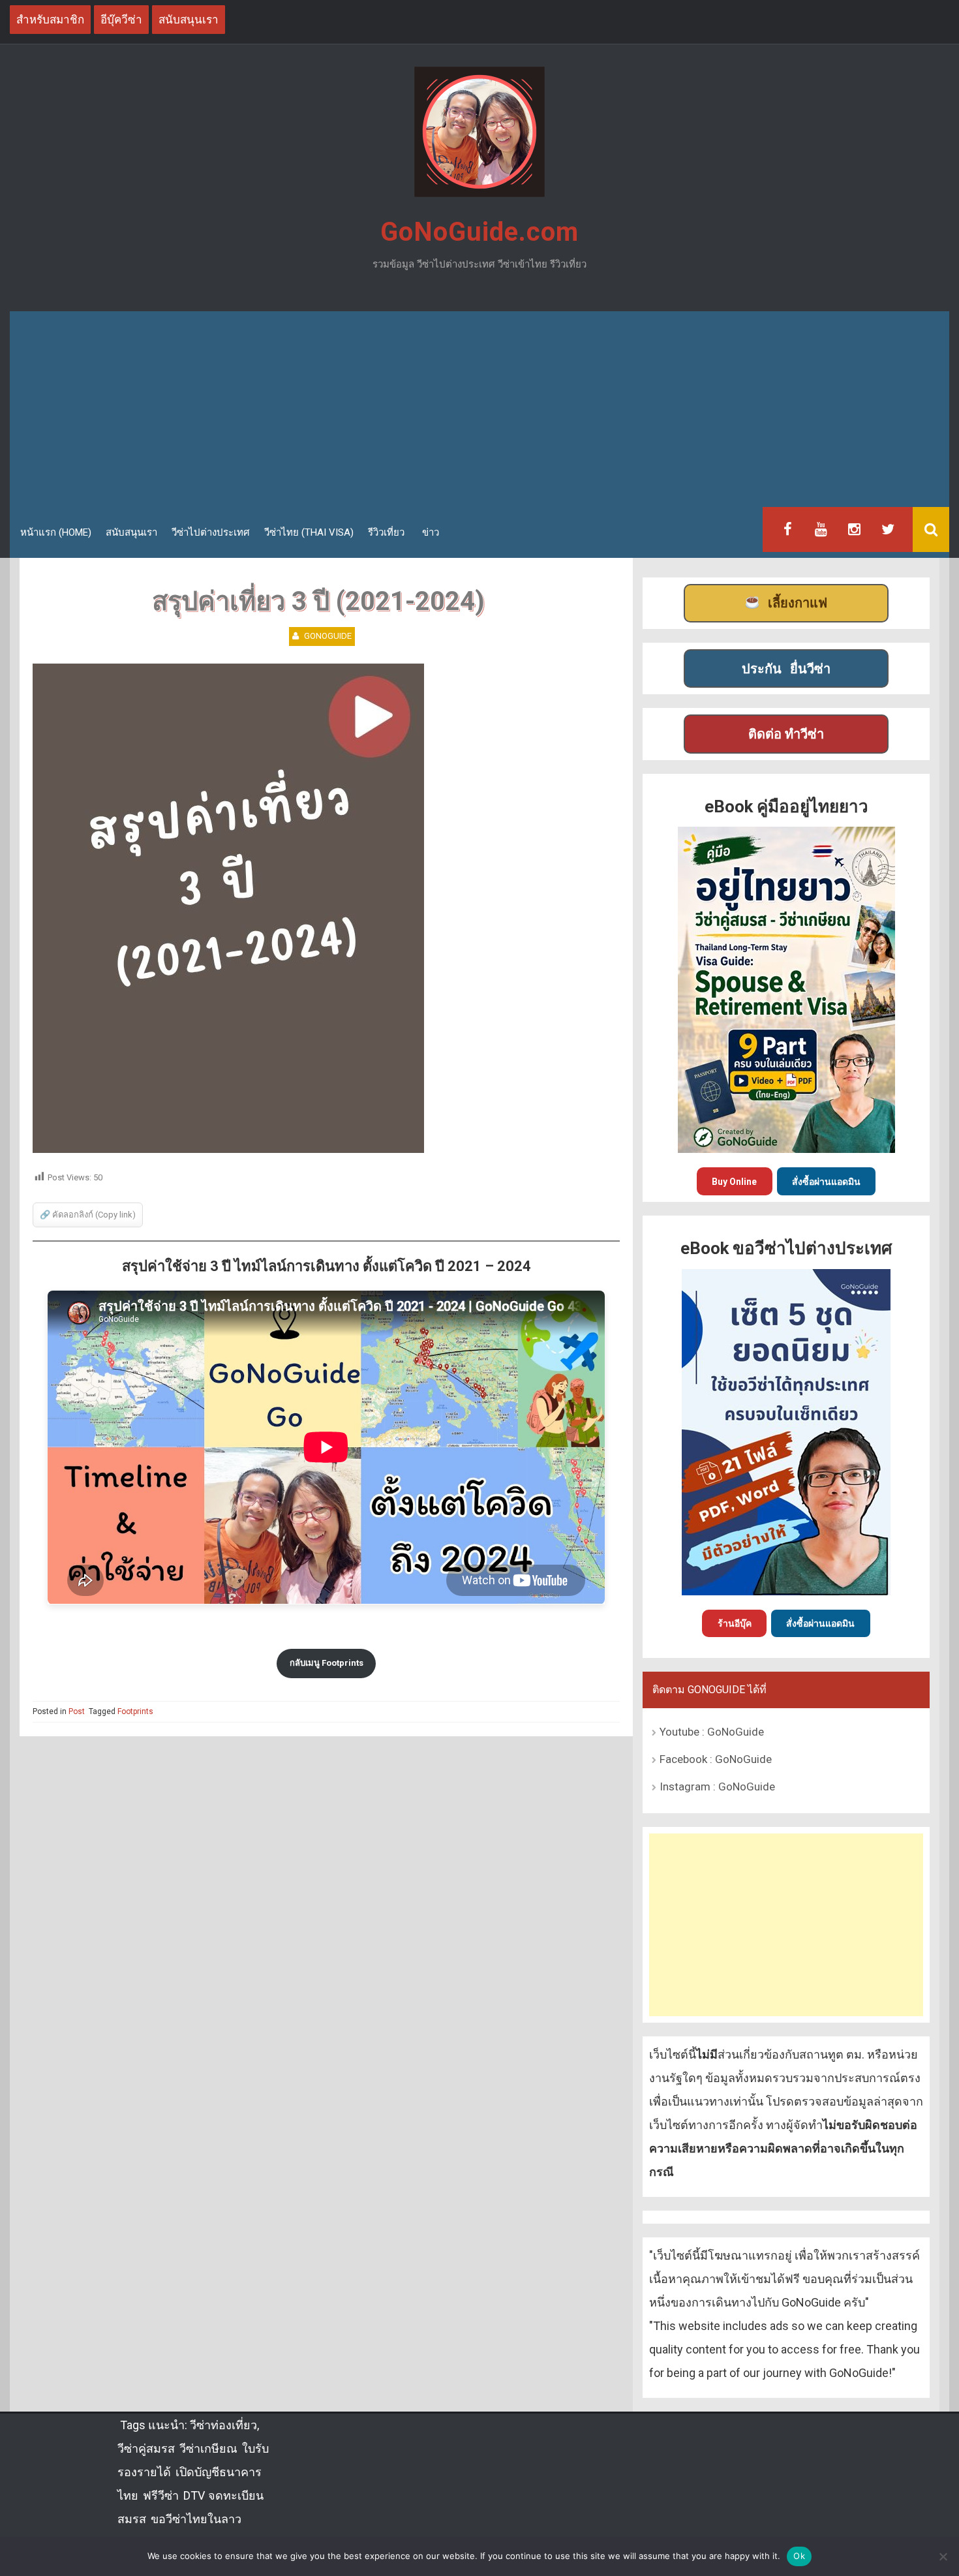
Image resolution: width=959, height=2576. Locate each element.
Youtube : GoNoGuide (712, 1732)
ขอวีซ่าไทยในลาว (196, 2519)
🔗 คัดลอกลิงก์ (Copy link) (88, 1215)
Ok (799, 2556)
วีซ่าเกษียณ (208, 2448)
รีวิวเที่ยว (386, 532)
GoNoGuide (328, 636)
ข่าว (431, 532)
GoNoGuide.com (479, 232)
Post (77, 1711)
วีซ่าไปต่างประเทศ (211, 532)
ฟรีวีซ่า (161, 2495)
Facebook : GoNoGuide (716, 1759)
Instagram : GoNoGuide (717, 1786)
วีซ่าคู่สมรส (146, 2448)
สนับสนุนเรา (131, 532)
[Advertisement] (479, 409)
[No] (943, 2556)
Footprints (135, 1711)
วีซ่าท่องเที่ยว (223, 2425)
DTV (193, 2495)
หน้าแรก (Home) (56, 532)
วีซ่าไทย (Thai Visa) (309, 532)
